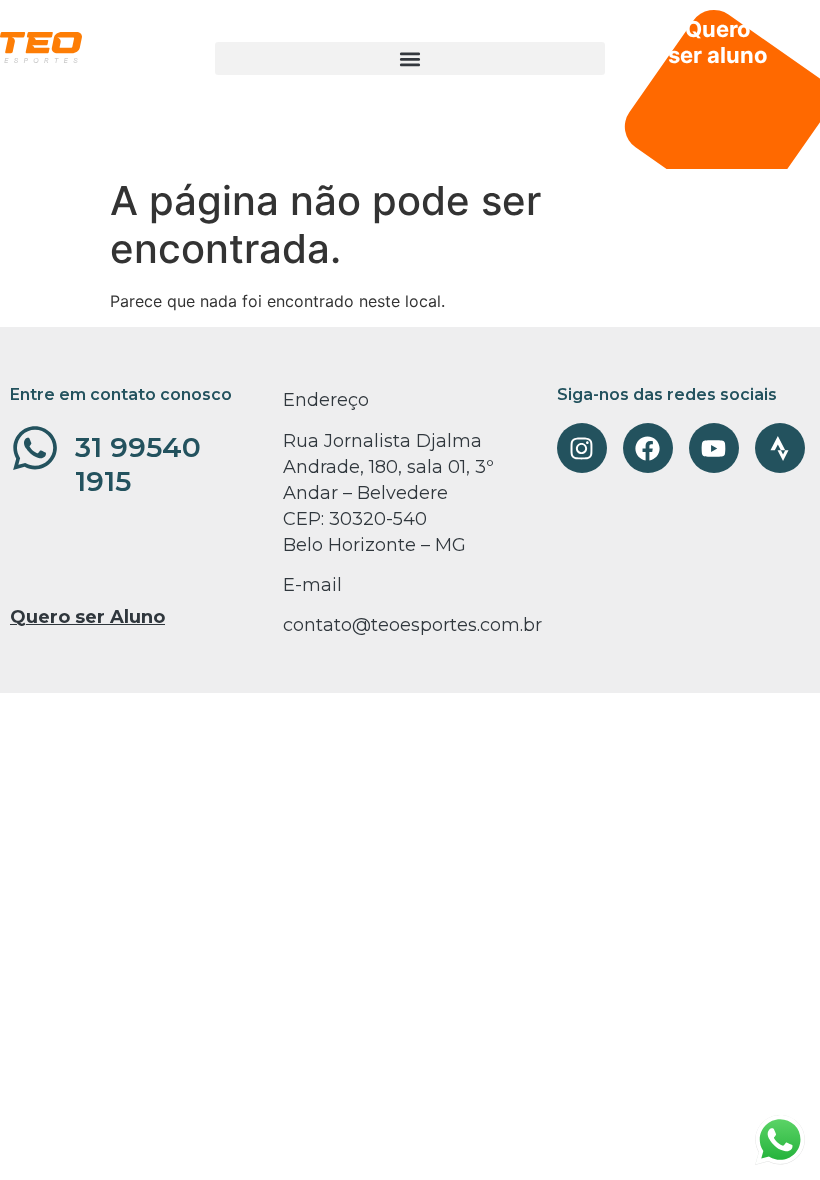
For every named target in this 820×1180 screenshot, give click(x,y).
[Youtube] (714, 448)
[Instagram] (582, 448)
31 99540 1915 (138, 464)
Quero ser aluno (718, 42)
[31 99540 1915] (35, 448)
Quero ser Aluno (87, 617)
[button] (410, 58)
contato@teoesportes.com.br (412, 625)
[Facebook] (648, 448)
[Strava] (780, 448)
